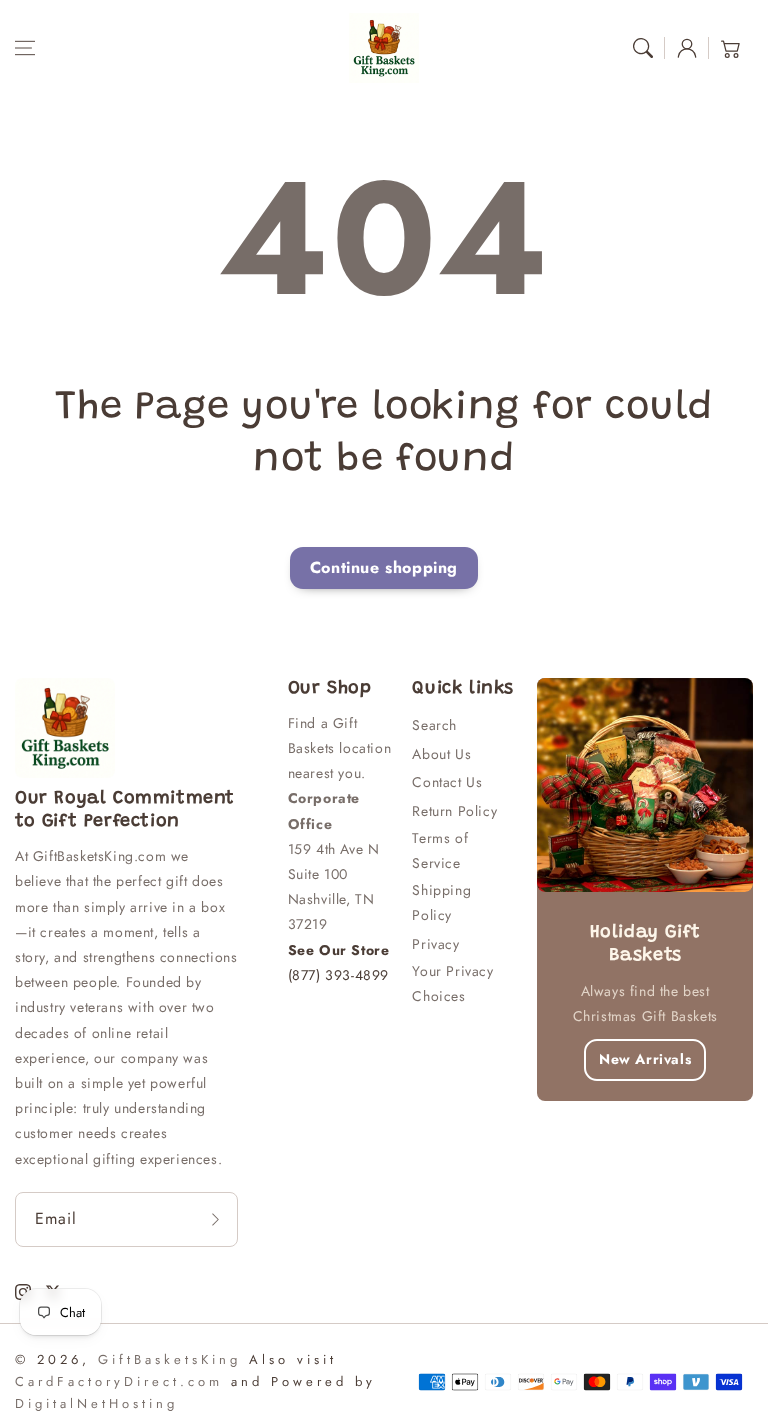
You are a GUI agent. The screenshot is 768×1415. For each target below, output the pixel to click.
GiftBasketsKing (169, 1359)
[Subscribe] (216, 1219)
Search (434, 725)
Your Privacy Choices (452, 983)
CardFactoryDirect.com (119, 1381)
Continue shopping (384, 567)
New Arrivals (645, 1059)
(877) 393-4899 (338, 975)
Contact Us (447, 782)
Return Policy (454, 811)
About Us (441, 754)
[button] (25, 48)
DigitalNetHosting (96, 1403)
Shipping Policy (441, 902)
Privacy (435, 944)
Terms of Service (440, 850)
